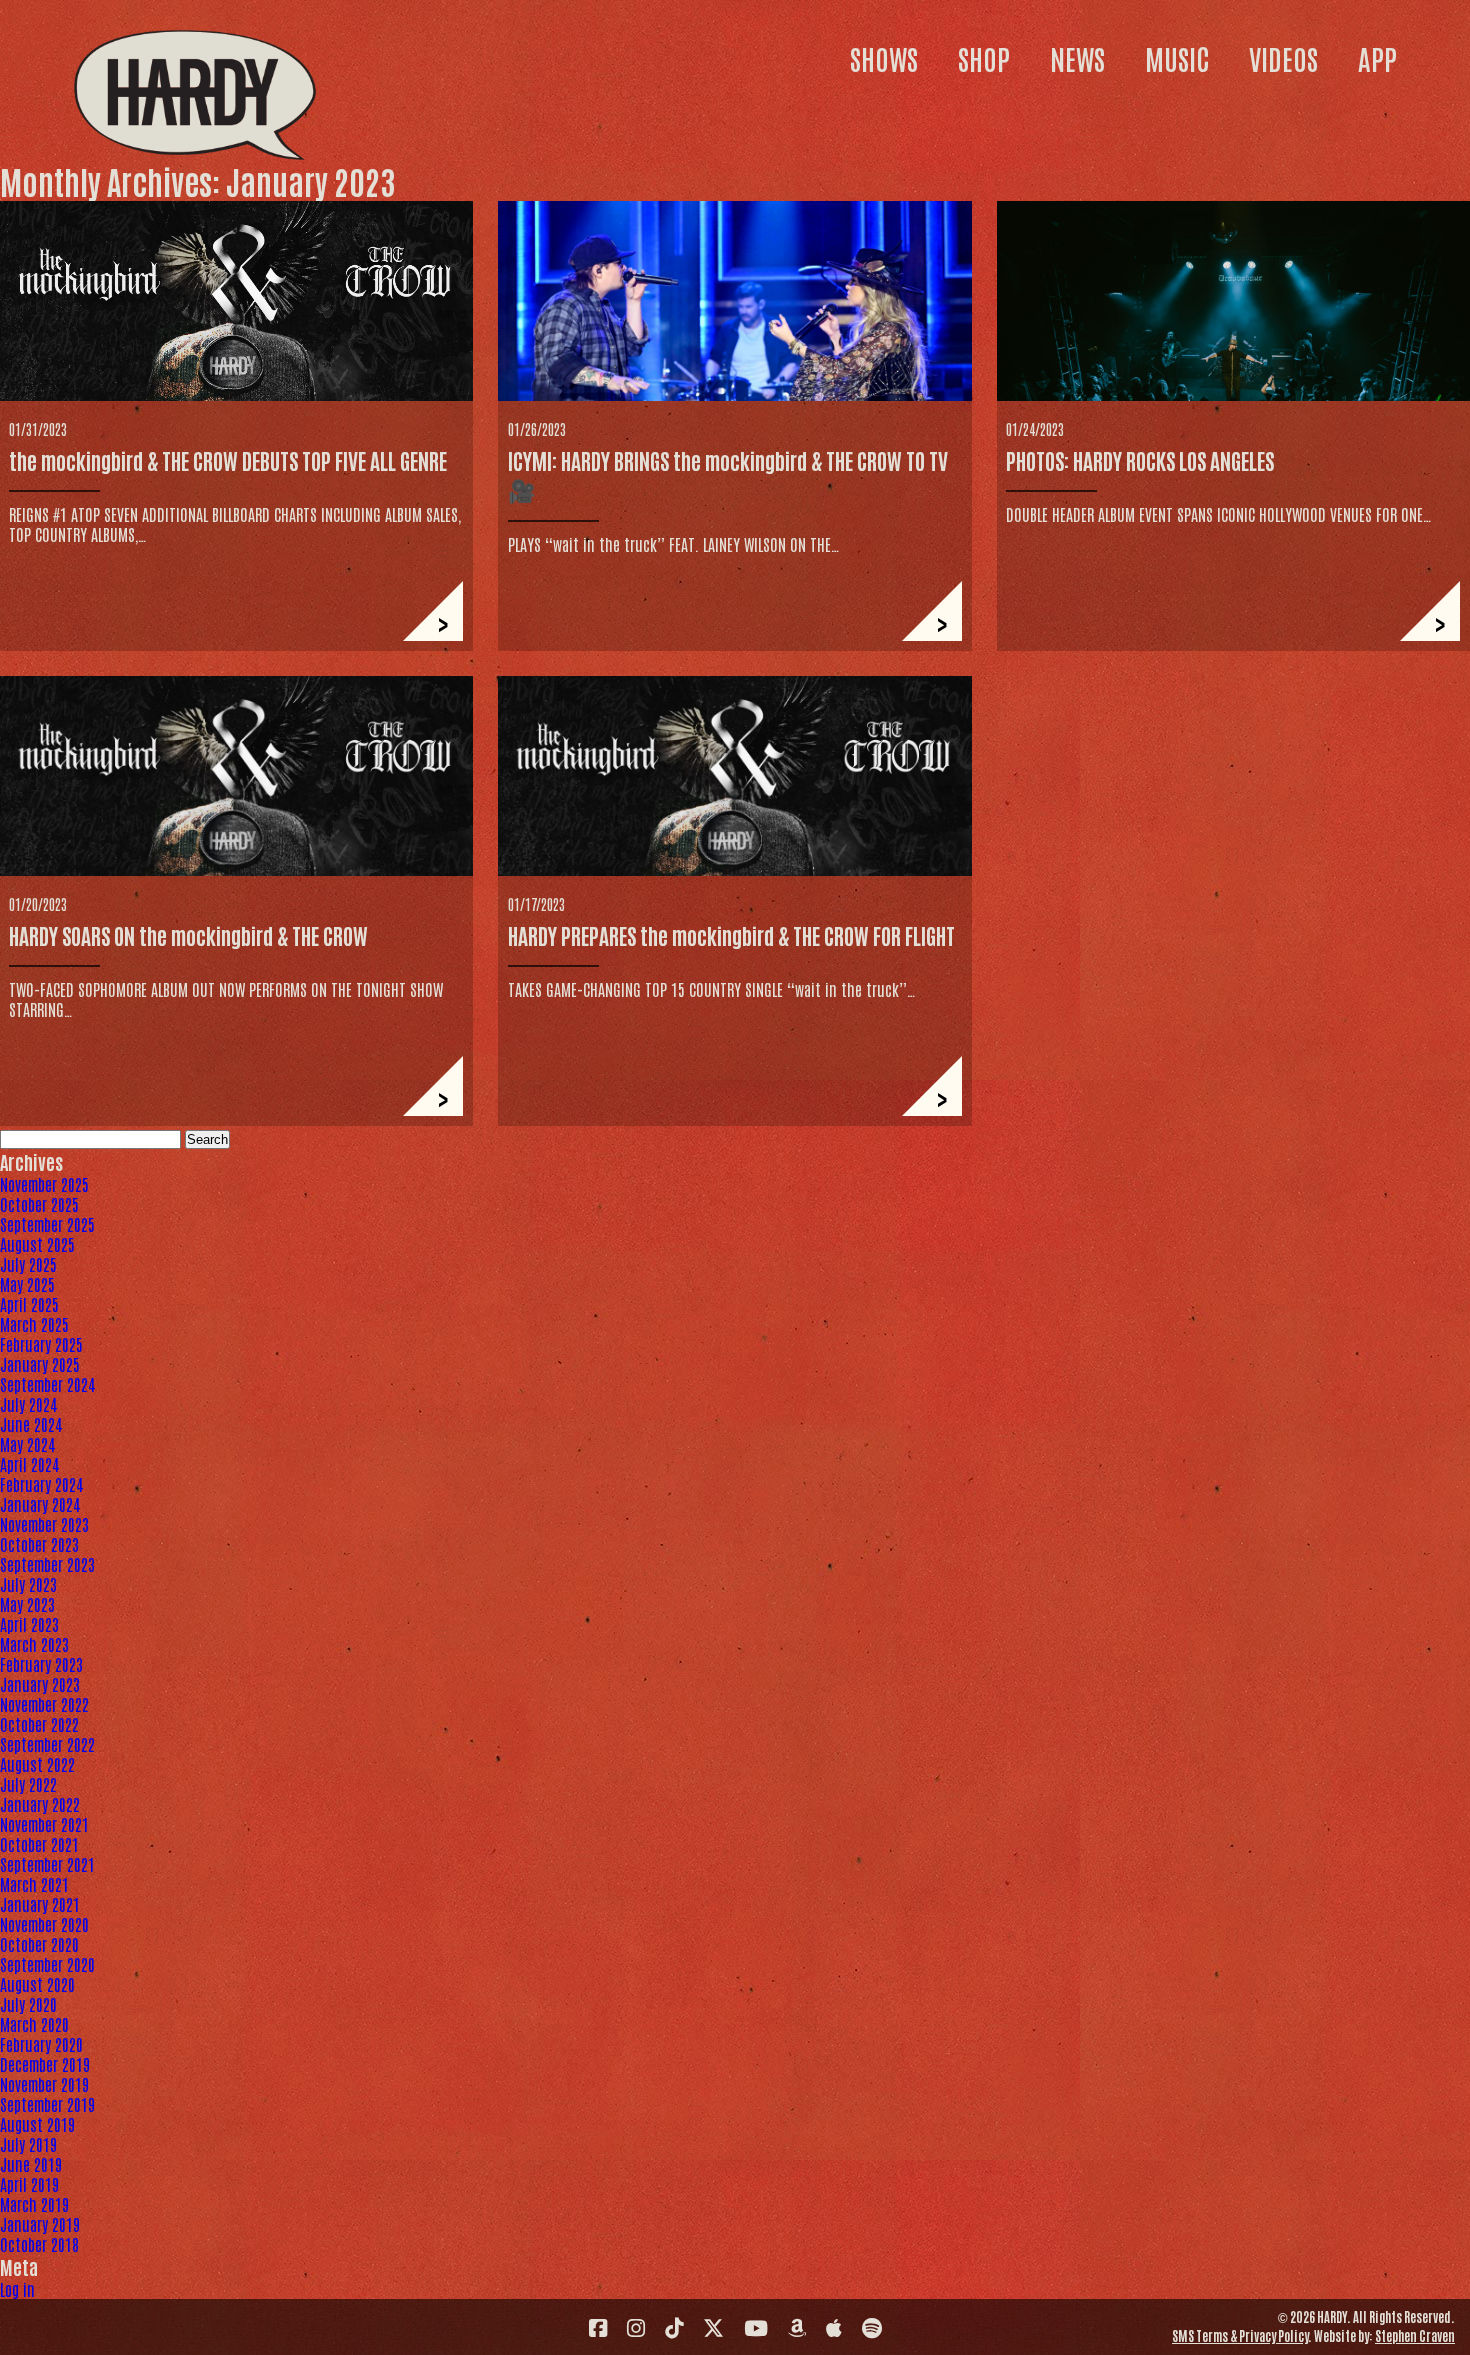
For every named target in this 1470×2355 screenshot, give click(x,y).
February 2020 (41, 2044)
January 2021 (40, 1904)
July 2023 (28, 1584)
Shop (984, 58)
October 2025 (39, 1204)
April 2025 (29, 1304)
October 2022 (39, 1724)
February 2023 (41, 1664)
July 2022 (28, 1784)
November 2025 (44, 1184)
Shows (884, 58)
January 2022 (40, 1804)
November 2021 (44, 1824)
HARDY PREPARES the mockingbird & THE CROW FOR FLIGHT (731, 935)
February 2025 (41, 1344)
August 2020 (37, 1984)
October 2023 (39, 1544)
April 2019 (29, 2184)
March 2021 (34, 1884)
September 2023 (47, 1564)
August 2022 (37, 1764)
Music (1177, 58)
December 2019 (45, 2064)
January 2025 (40, 1364)
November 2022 (44, 1704)
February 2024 (41, 1484)
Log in (17, 2289)
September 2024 (47, 1384)
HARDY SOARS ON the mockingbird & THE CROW (188, 935)
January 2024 (40, 1504)
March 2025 (34, 1324)
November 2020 (44, 1924)
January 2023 (40, 1684)
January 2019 (40, 2224)
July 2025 (28, 1264)
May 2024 (27, 1444)
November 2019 (44, 2084)
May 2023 (27, 1604)
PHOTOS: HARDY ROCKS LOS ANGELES (1140, 460)
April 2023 (29, 1624)
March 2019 (34, 2204)
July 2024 (28, 1404)
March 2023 (34, 1644)
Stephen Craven (1415, 2335)
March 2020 (34, 2024)
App (1377, 58)
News (1077, 58)
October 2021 (39, 1844)
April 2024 (29, 1464)
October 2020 (39, 1944)
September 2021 (47, 1864)
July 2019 (28, 2144)
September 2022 (47, 1744)
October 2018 (39, 2244)
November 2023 (44, 1524)
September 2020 (47, 1964)
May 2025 (27, 1284)
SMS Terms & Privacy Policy (1240, 2335)
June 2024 (31, 1424)
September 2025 (47, 1224)
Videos (1283, 58)
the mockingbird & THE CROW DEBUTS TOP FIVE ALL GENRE (228, 460)
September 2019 (47, 2104)
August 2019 (37, 2124)
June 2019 (31, 2164)
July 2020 (28, 2004)
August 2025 (37, 1244)
